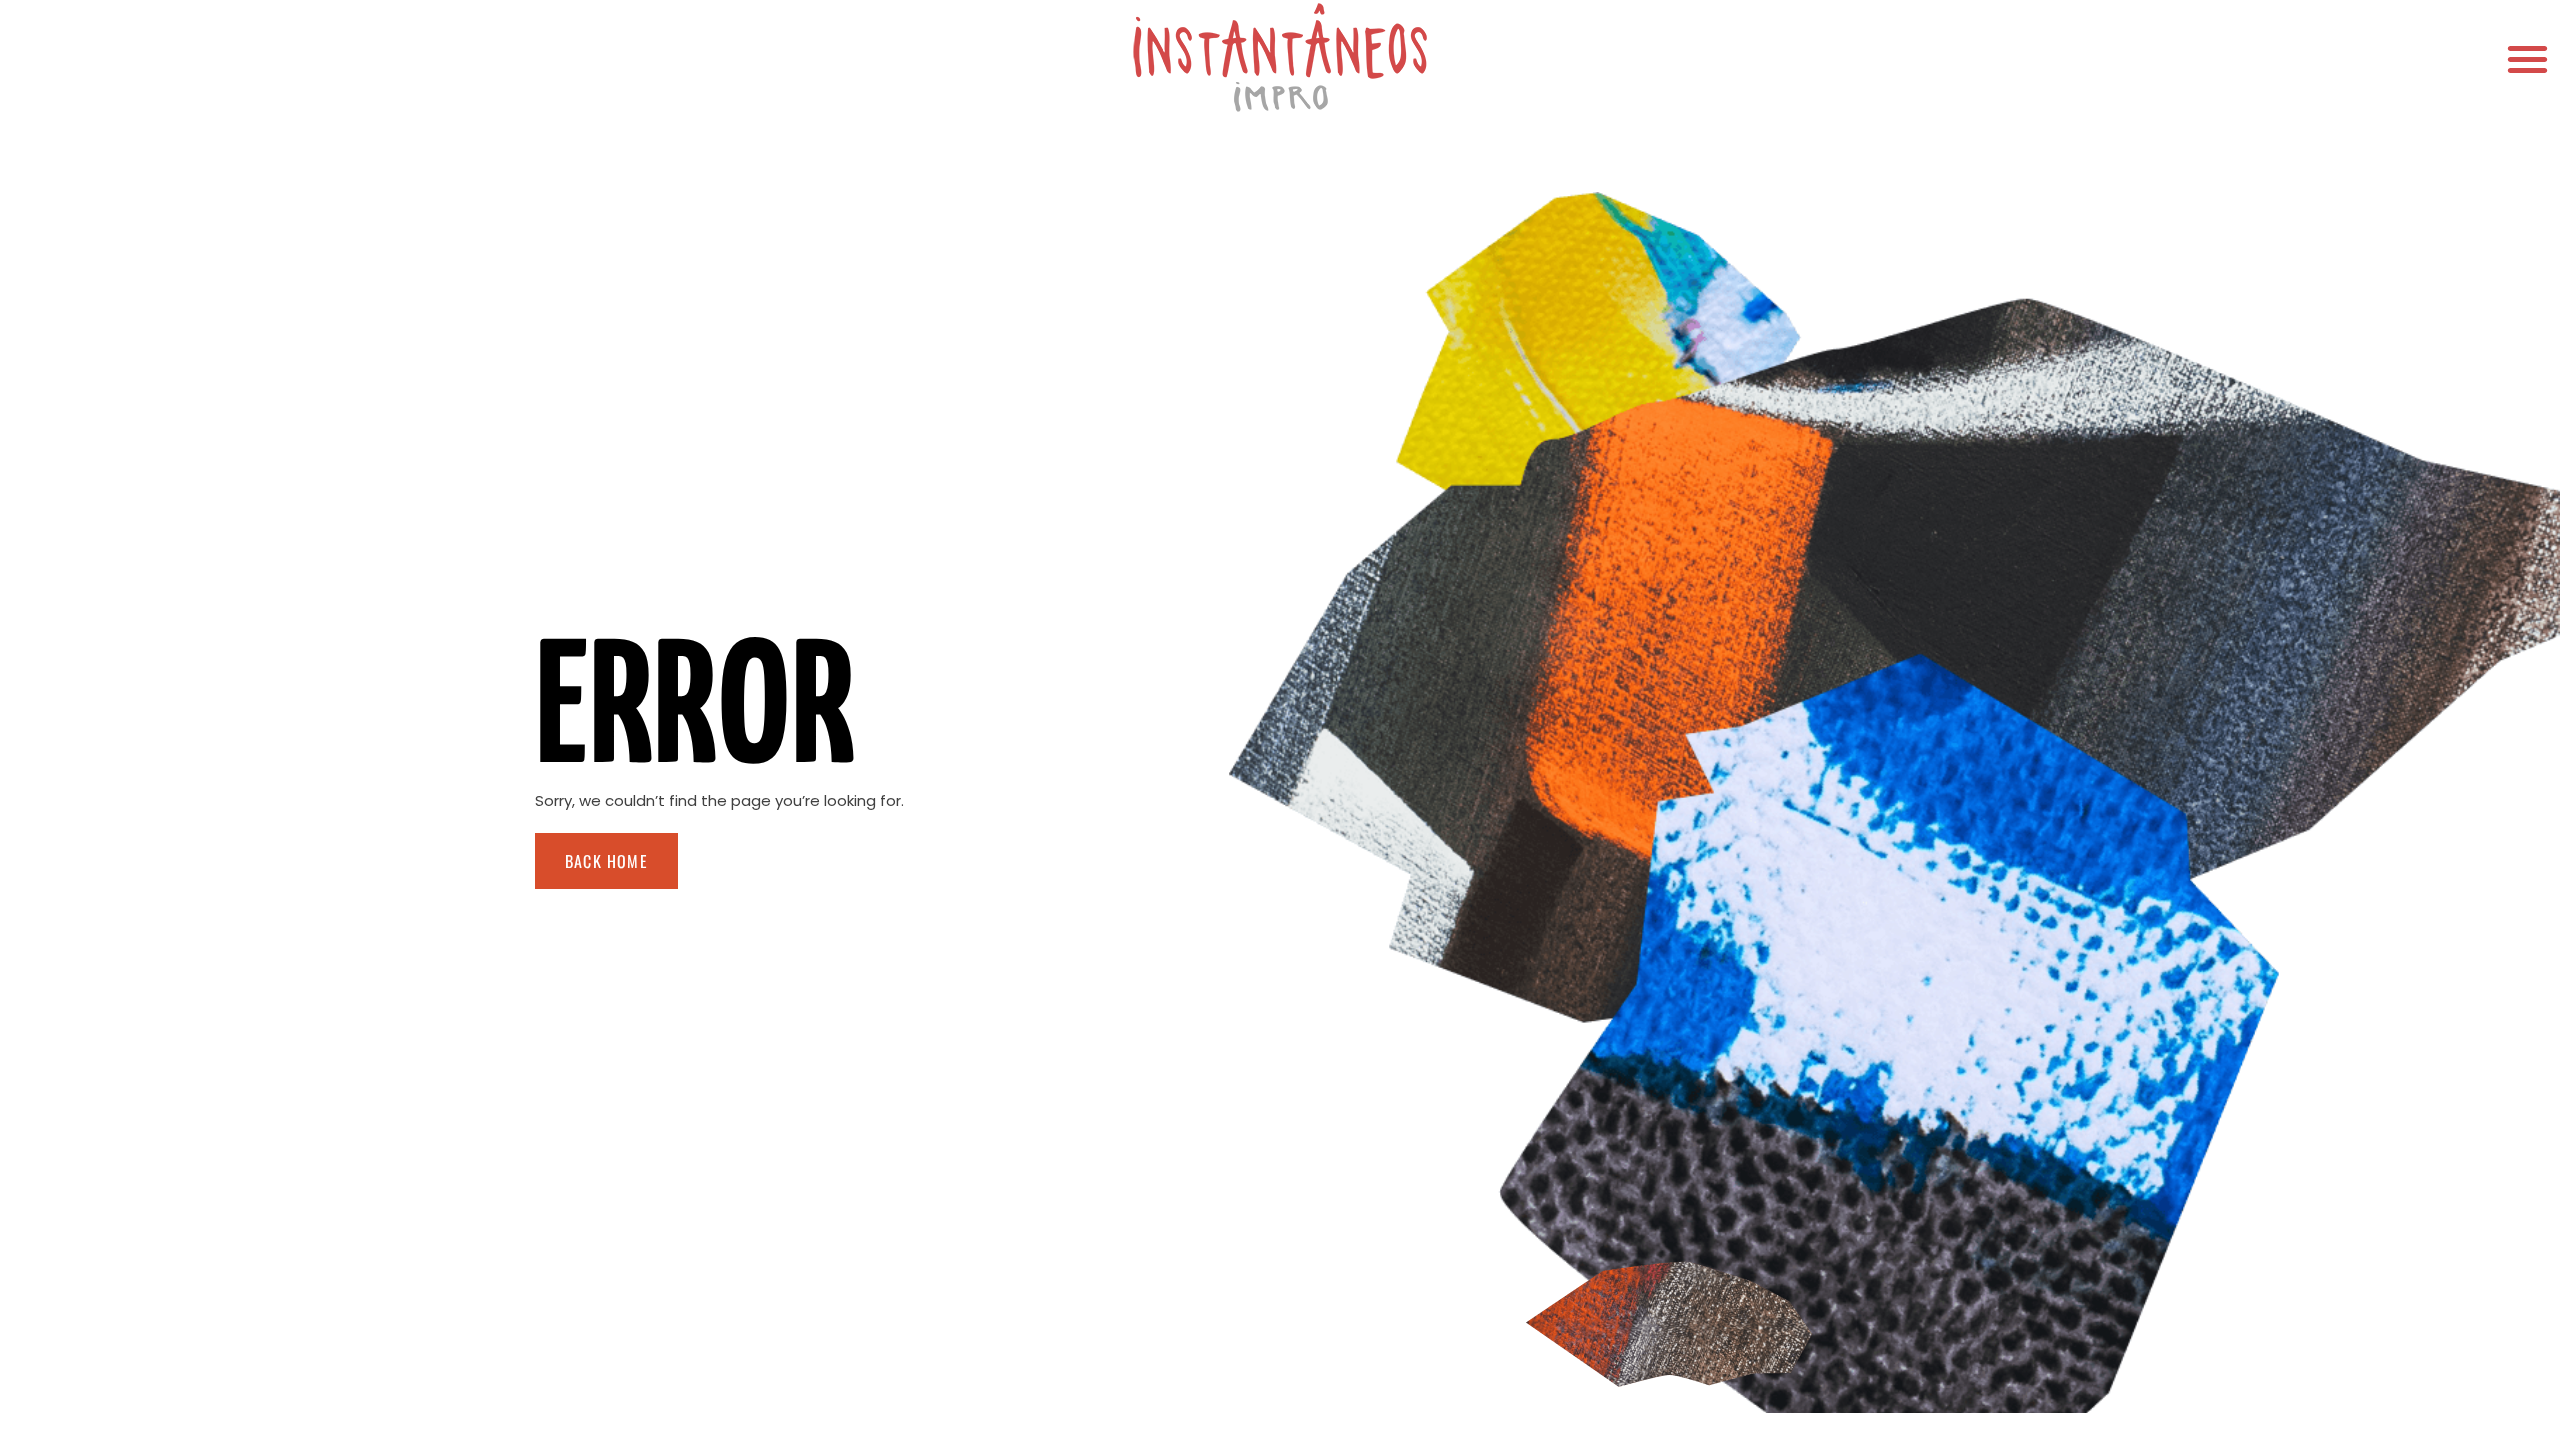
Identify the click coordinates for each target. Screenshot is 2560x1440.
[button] (2527, 58)
